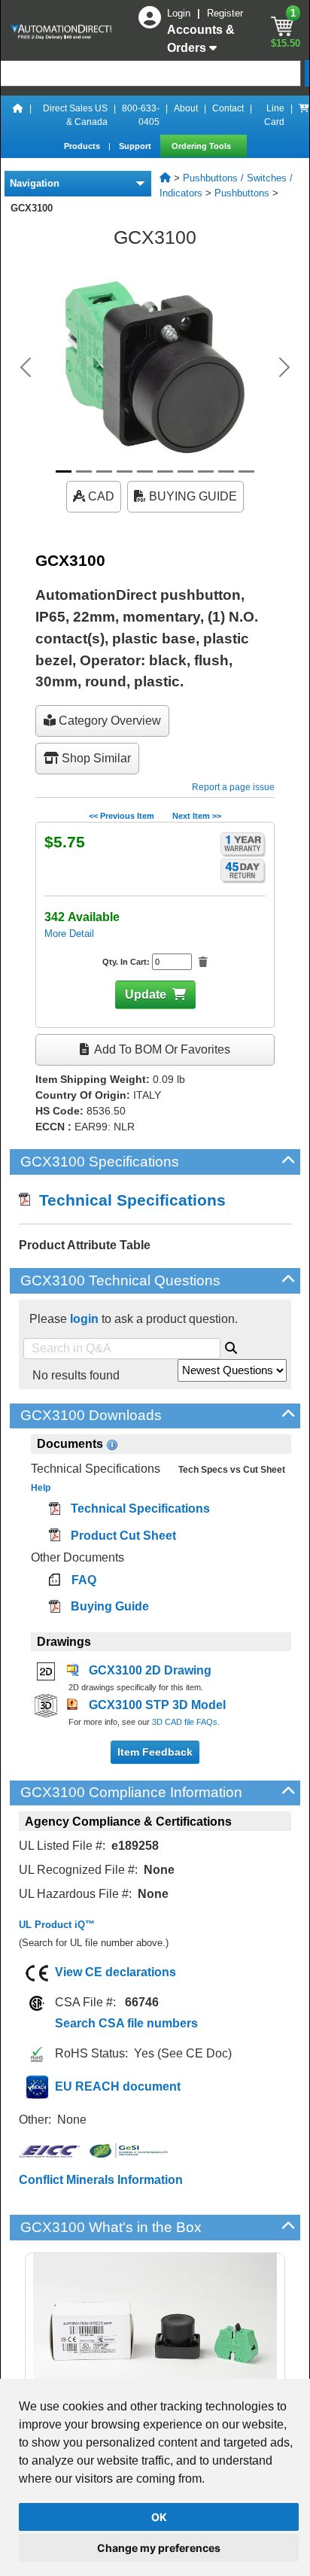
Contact (228, 108)
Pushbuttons (242, 193)
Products (83, 146)
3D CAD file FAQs (185, 1722)
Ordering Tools (202, 146)
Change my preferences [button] (159, 2548)
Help (41, 1488)
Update (146, 995)
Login (180, 13)
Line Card (274, 115)
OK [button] (159, 2517)
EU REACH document (118, 2086)
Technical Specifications (128, 1200)
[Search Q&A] (231, 1346)
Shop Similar (95, 758)
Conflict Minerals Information (101, 2180)
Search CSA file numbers (126, 2023)
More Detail (69, 934)
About (186, 108)
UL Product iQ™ (57, 1925)
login (84, 1319)
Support (136, 146)
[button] (26, 367)
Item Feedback (155, 1752)
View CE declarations (115, 1972)
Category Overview (108, 721)
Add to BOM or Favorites (161, 1049)
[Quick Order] (304, 115)
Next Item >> (197, 816)
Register (225, 13)
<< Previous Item (122, 816)
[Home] (18, 115)
